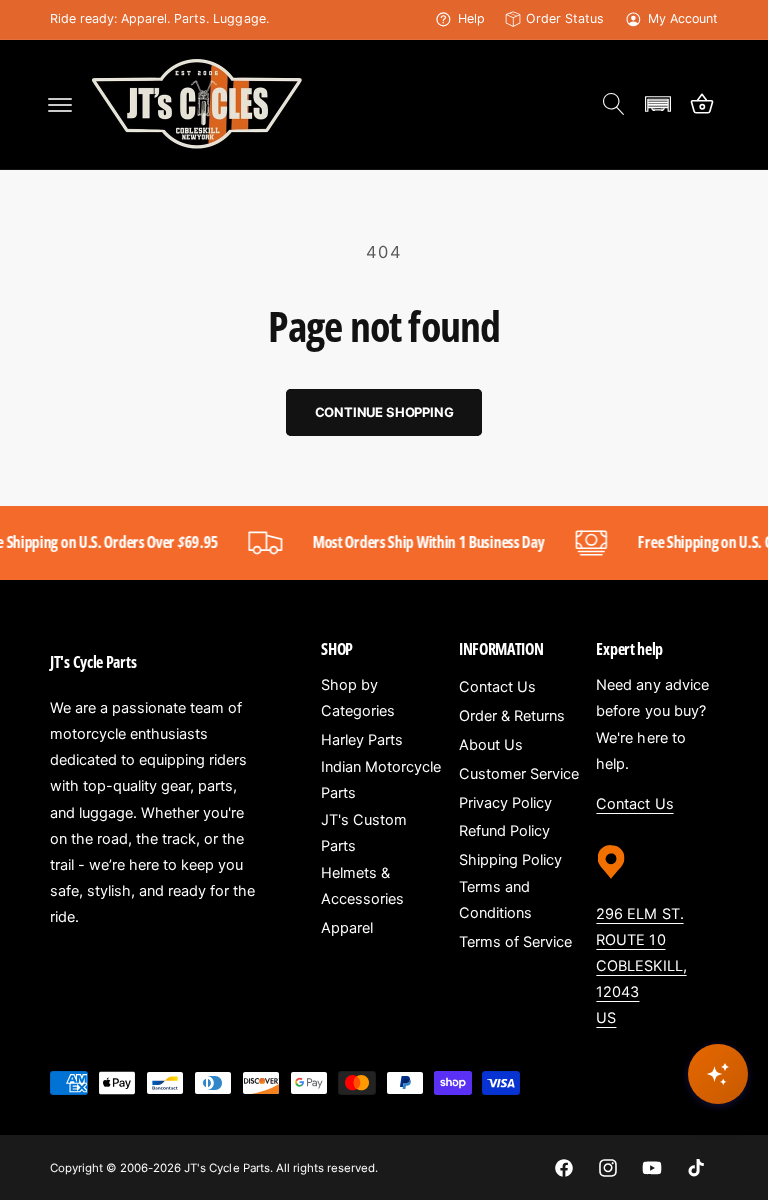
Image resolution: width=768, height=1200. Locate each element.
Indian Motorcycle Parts (381, 780)
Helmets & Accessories (362, 886)
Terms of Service (515, 942)
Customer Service (519, 774)
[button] (60, 104)
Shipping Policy (510, 860)
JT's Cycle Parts (226, 1168)
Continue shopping (384, 412)
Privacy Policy (505, 803)
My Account (683, 18)
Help (471, 18)
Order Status (565, 18)
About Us (491, 745)
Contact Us (497, 687)
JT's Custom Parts (364, 833)
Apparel (347, 928)
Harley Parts (362, 740)
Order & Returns (512, 716)
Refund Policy (504, 831)
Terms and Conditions (495, 900)
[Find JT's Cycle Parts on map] (611, 886)
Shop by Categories (358, 698)
